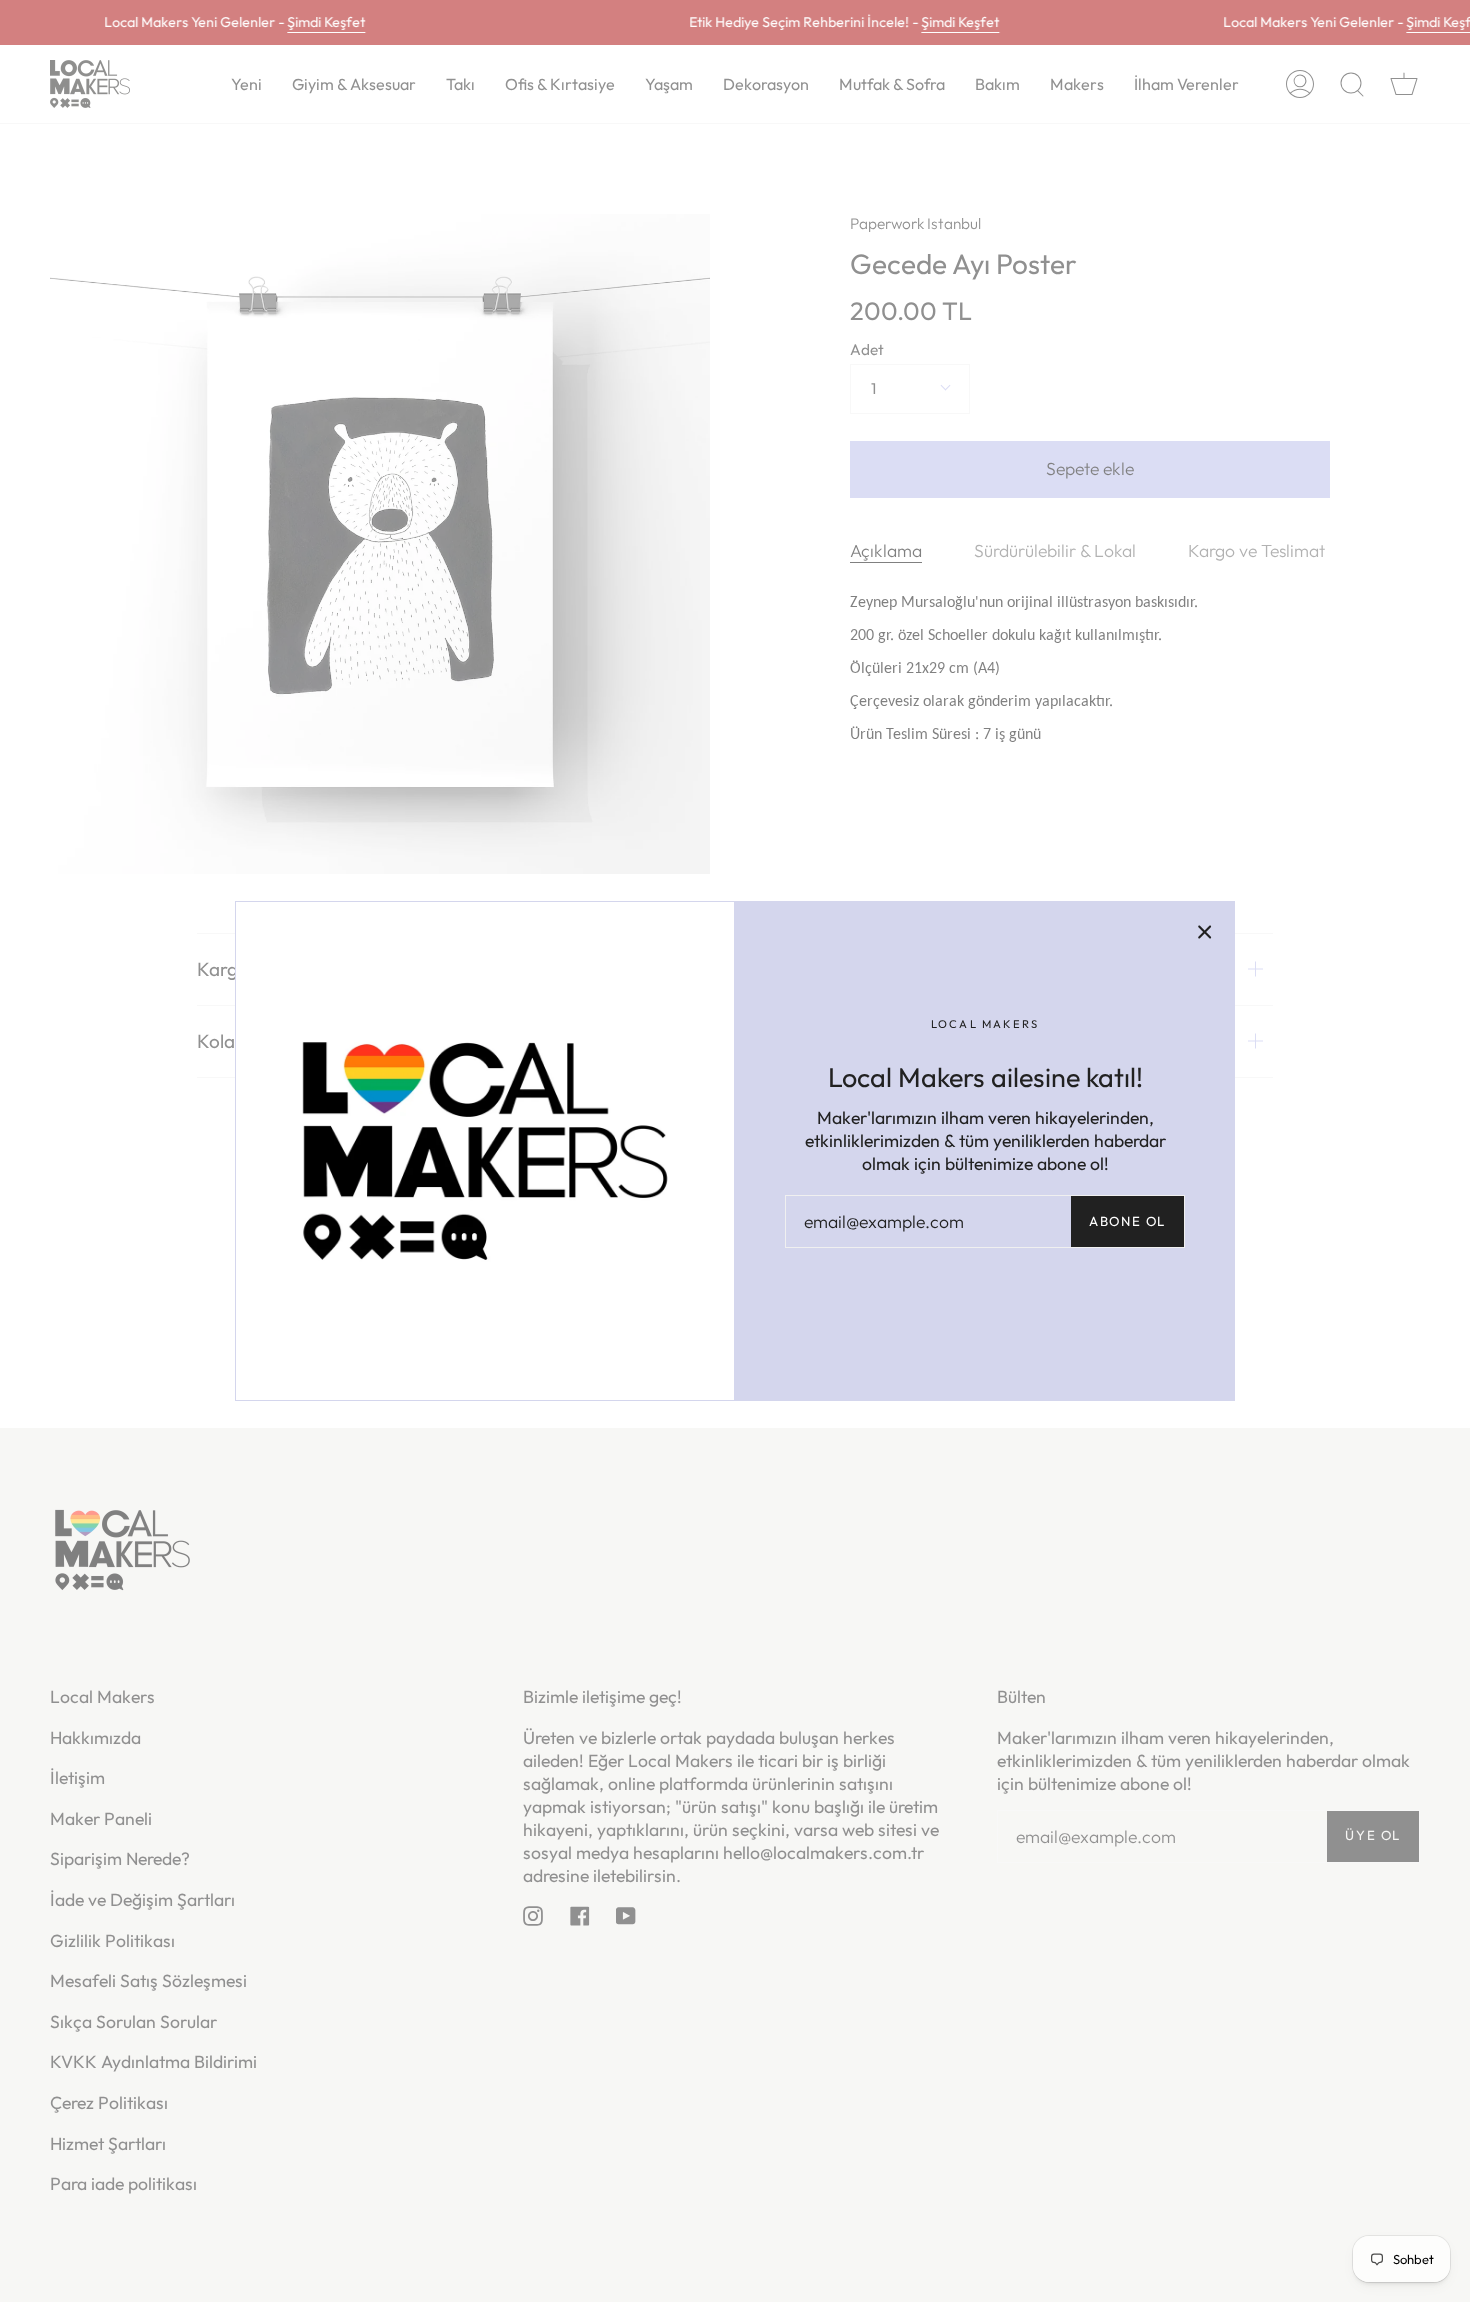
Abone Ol (1127, 1221)
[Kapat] (1205, 931)
